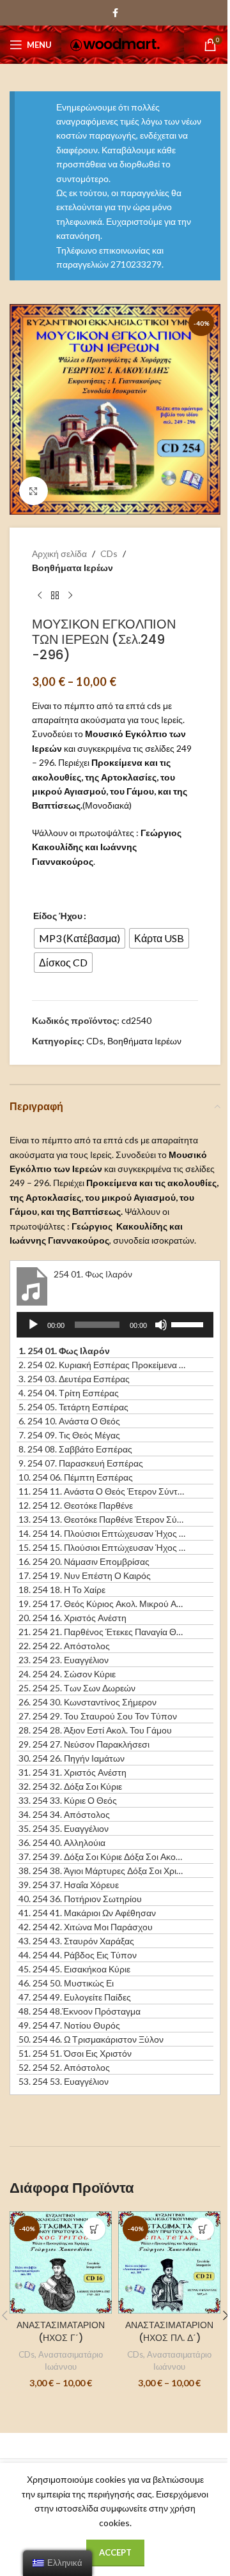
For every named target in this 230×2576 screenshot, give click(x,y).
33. (68, 1800)
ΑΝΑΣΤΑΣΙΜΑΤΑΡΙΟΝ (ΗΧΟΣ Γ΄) (61, 2331)
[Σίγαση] (161, 1332)
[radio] (80, 938)
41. (87, 1913)
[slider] (189, 1323)
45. (74, 1969)
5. (73, 1407)
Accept (115, 2552)
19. (102, 1604)
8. (75, 1449)
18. (62, 1589)
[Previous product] (40, 596)
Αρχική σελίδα (59, 553)
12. (76, 1505)
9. (81, 1463)
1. (64, 1351)
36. (62, 1842)
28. (95, 1730)
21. (102, 1632)
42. (86, 1927)
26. (88, 1702)
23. (64, 1660)
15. (102, 1547)
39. (69, 1885)
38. (102, 1871)
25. (77, 1688)
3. (74, 1379)
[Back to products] (55, 596)
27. (98, 1716)
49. (69, 2025)
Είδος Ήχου (58, 916)
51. (75, 2053)
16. (84, 1561)
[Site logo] (115, 44)
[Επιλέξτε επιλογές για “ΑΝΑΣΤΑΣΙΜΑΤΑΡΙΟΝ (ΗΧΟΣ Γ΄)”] (94, 2229)
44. (78, 1955)
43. (76, 1941)
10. (76, 1477)
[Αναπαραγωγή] (33, 1332)
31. (73, 1772)
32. (70, 1786)
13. (102, 1519)
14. (102, 1533)
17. (85, 1575)
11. (102, 1491)
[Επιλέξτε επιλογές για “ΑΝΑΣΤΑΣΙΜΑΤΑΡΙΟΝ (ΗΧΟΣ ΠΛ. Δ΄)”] (203, 2229)
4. (69, 1393)
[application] (115, 1325)
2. (102, 1365)
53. (64, 2081)
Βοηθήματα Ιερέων (73, 568)
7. (69, 1435)
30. (72, 1758)
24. (67, 1674)
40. (80, 1899)
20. (73, 1618)
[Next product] (70, 596)
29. (84, 1744)
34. (64, 1814)
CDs (109, 553)
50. (91, 2039)
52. (64, 2067)
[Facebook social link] (115, 13)
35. (64, 1828)
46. (66, 1983)
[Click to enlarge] (34, 491)
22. (64, 1646)
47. (75, 1997)
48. (80, 2011)
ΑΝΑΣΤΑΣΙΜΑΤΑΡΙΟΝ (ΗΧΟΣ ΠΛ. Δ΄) (169, 2331)
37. (102, 1856)
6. (69, 1421)
